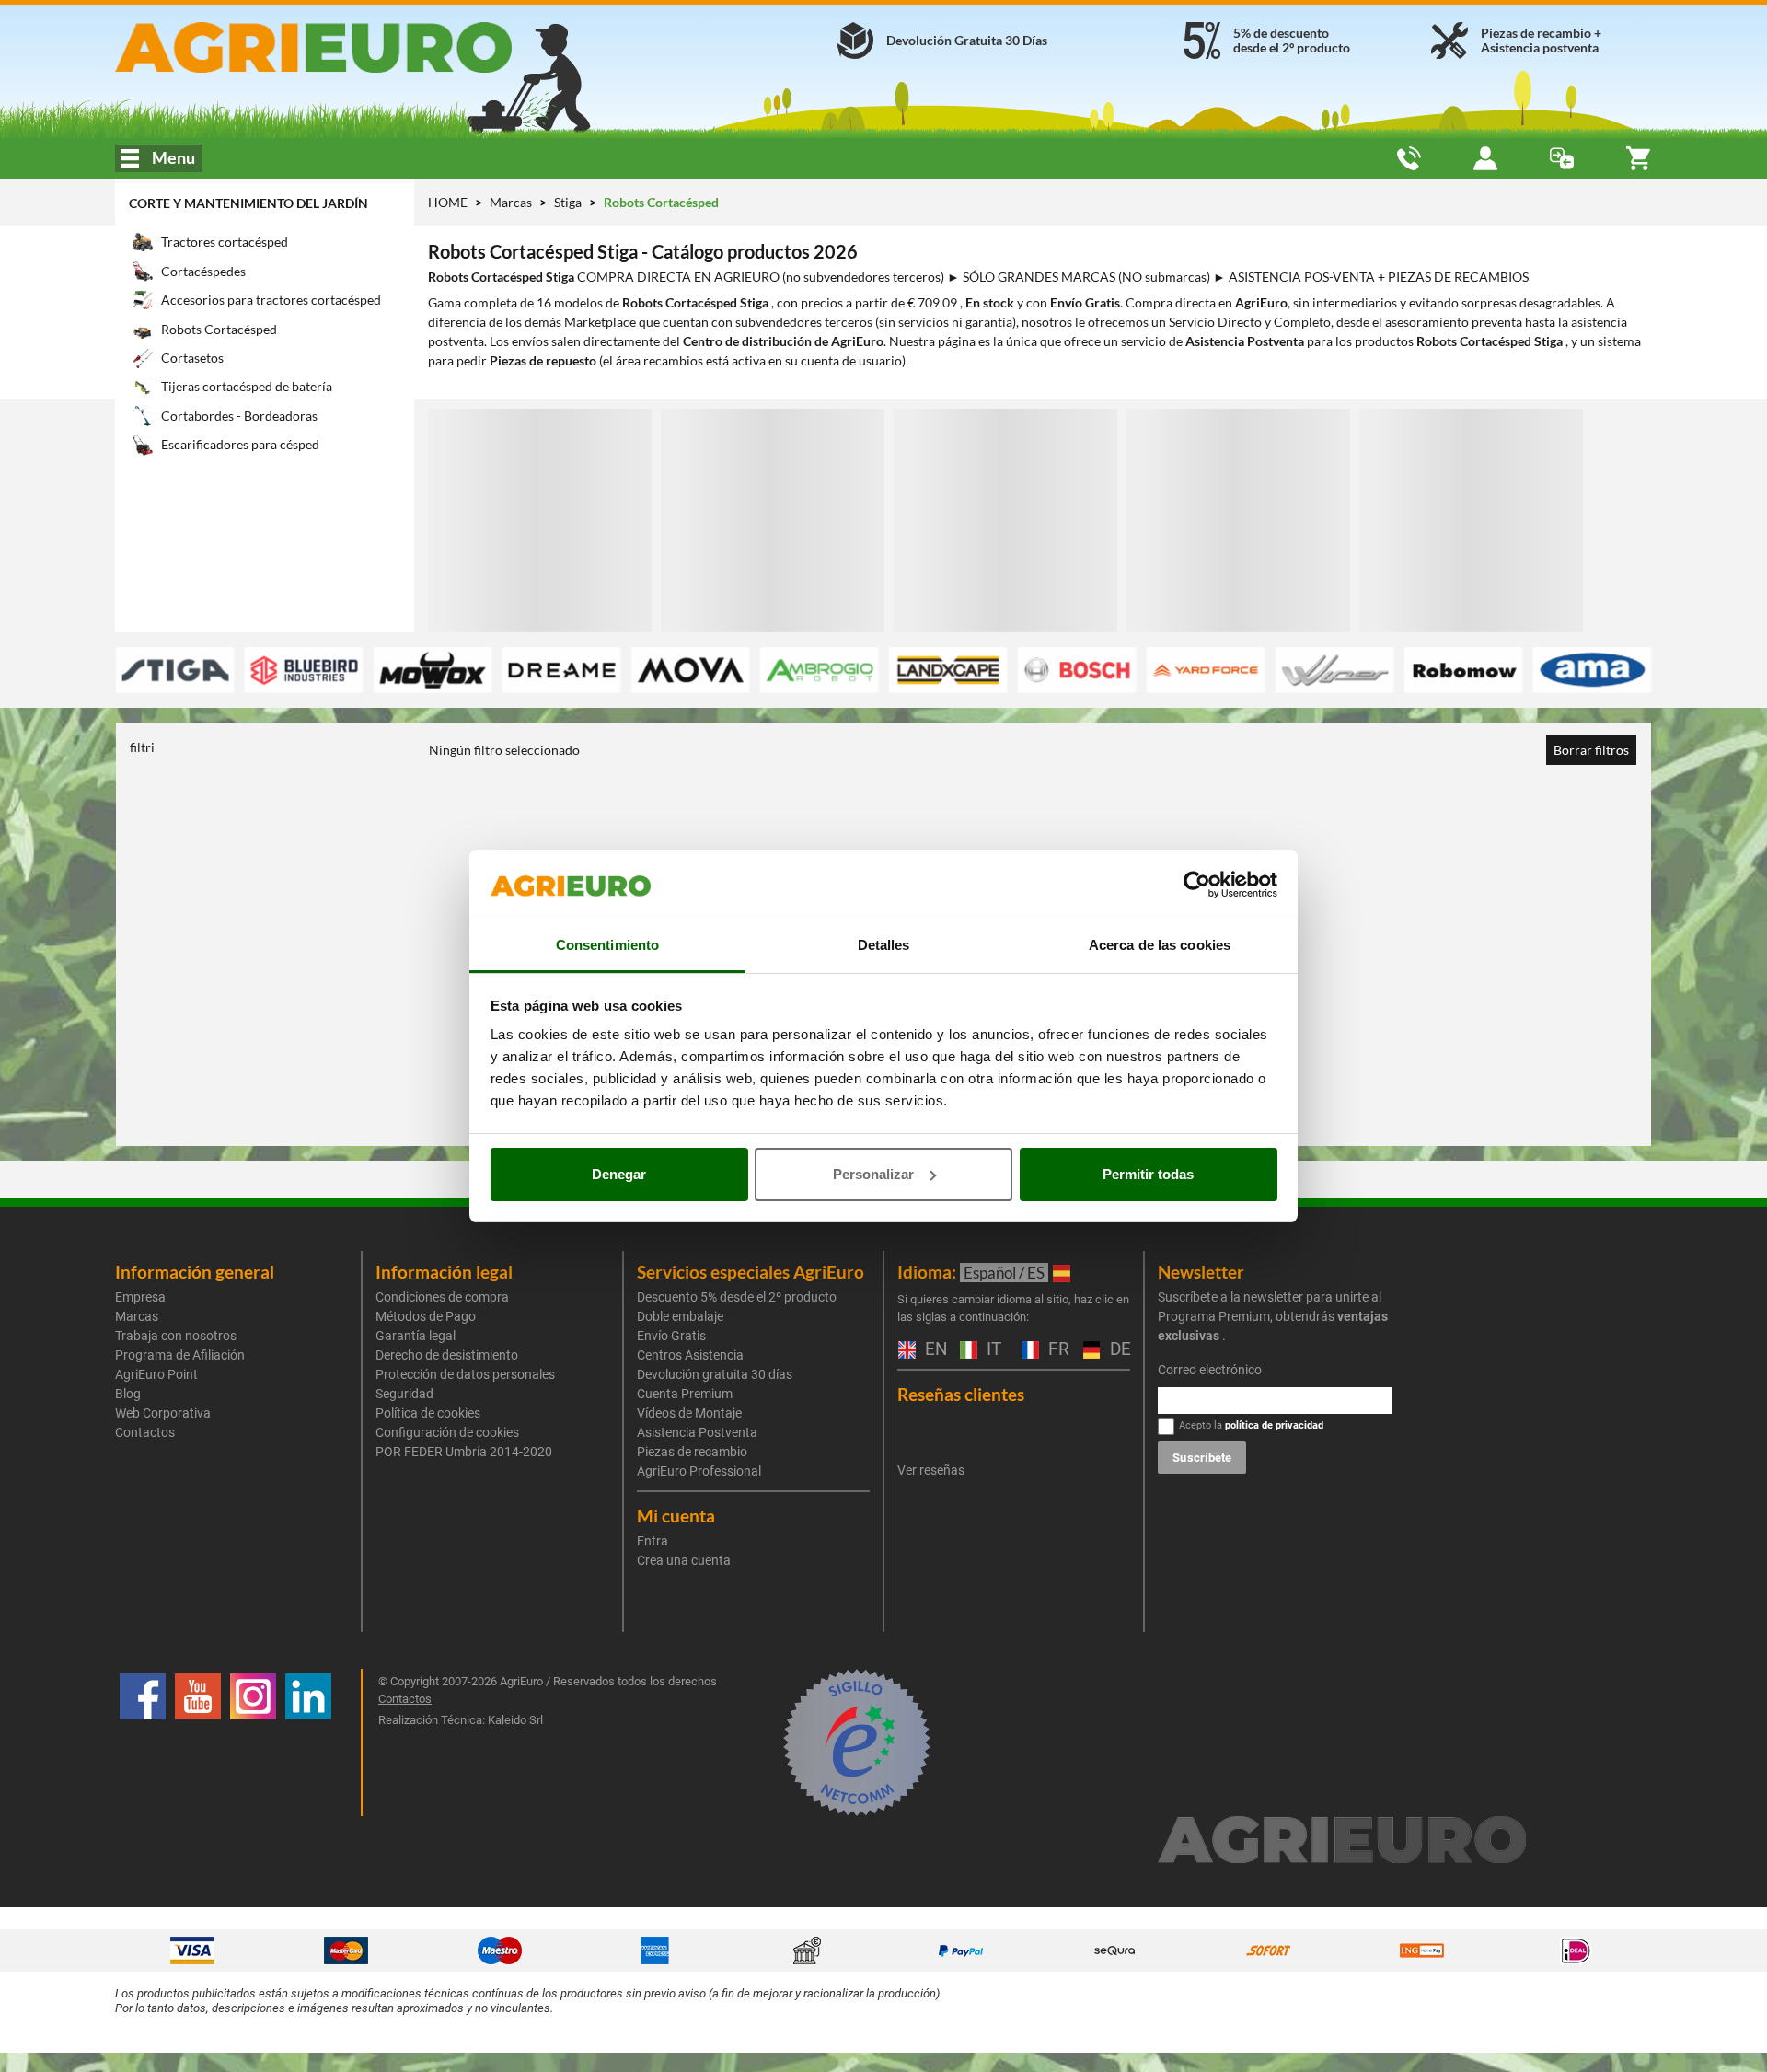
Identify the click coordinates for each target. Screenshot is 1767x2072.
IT (992, 1350)
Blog (128, 1394)
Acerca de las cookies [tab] (1160, 945)
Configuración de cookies (447, 1432)
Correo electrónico (1210, 1370)
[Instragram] (253, 1742)
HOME (448, 202)
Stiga (569, 202)
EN (933, 1350)
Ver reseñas (931, 1470)
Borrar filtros (1591, 750)
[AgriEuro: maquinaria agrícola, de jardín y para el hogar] (362, 47)
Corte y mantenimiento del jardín (248, 203)
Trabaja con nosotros (176, 1336)
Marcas (512, 202)
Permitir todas (1148, 1174)
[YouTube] (198, 1742)
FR (1057, 1350)
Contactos (145, 1432)
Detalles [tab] (884, 945)
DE (1118, 1350)
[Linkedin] (308, 1742)
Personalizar (873, 1174)
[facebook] (143, 1742)
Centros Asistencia (690, 1355)
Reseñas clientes (961, 1394)
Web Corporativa (163, 1413)
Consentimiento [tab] (607, 945)
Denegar (619, 1174)
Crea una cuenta (684, 1560)
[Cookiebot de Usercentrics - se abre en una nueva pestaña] (1197, 885)
